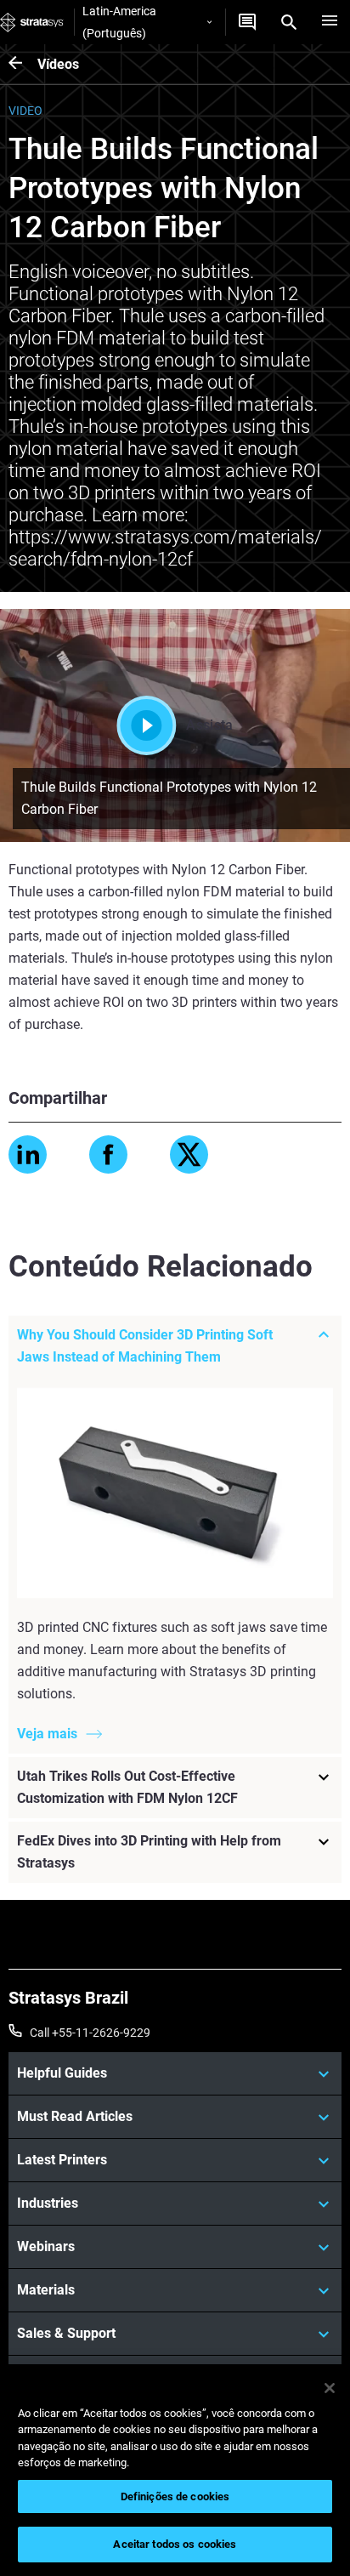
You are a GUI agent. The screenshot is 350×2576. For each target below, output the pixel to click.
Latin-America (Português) (119, 22)
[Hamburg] (330, 22)
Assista (209, 725)
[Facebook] (108, 1154)
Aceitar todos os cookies (175, 2544)
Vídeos (58, 64)
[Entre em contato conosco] (247, 22)
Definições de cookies (175, 2496)
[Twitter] (189, 1154)
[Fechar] (330, 2388)
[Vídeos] (23, 64)
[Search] (289, 22)
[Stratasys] (32, 22)
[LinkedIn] (28, 1154)
